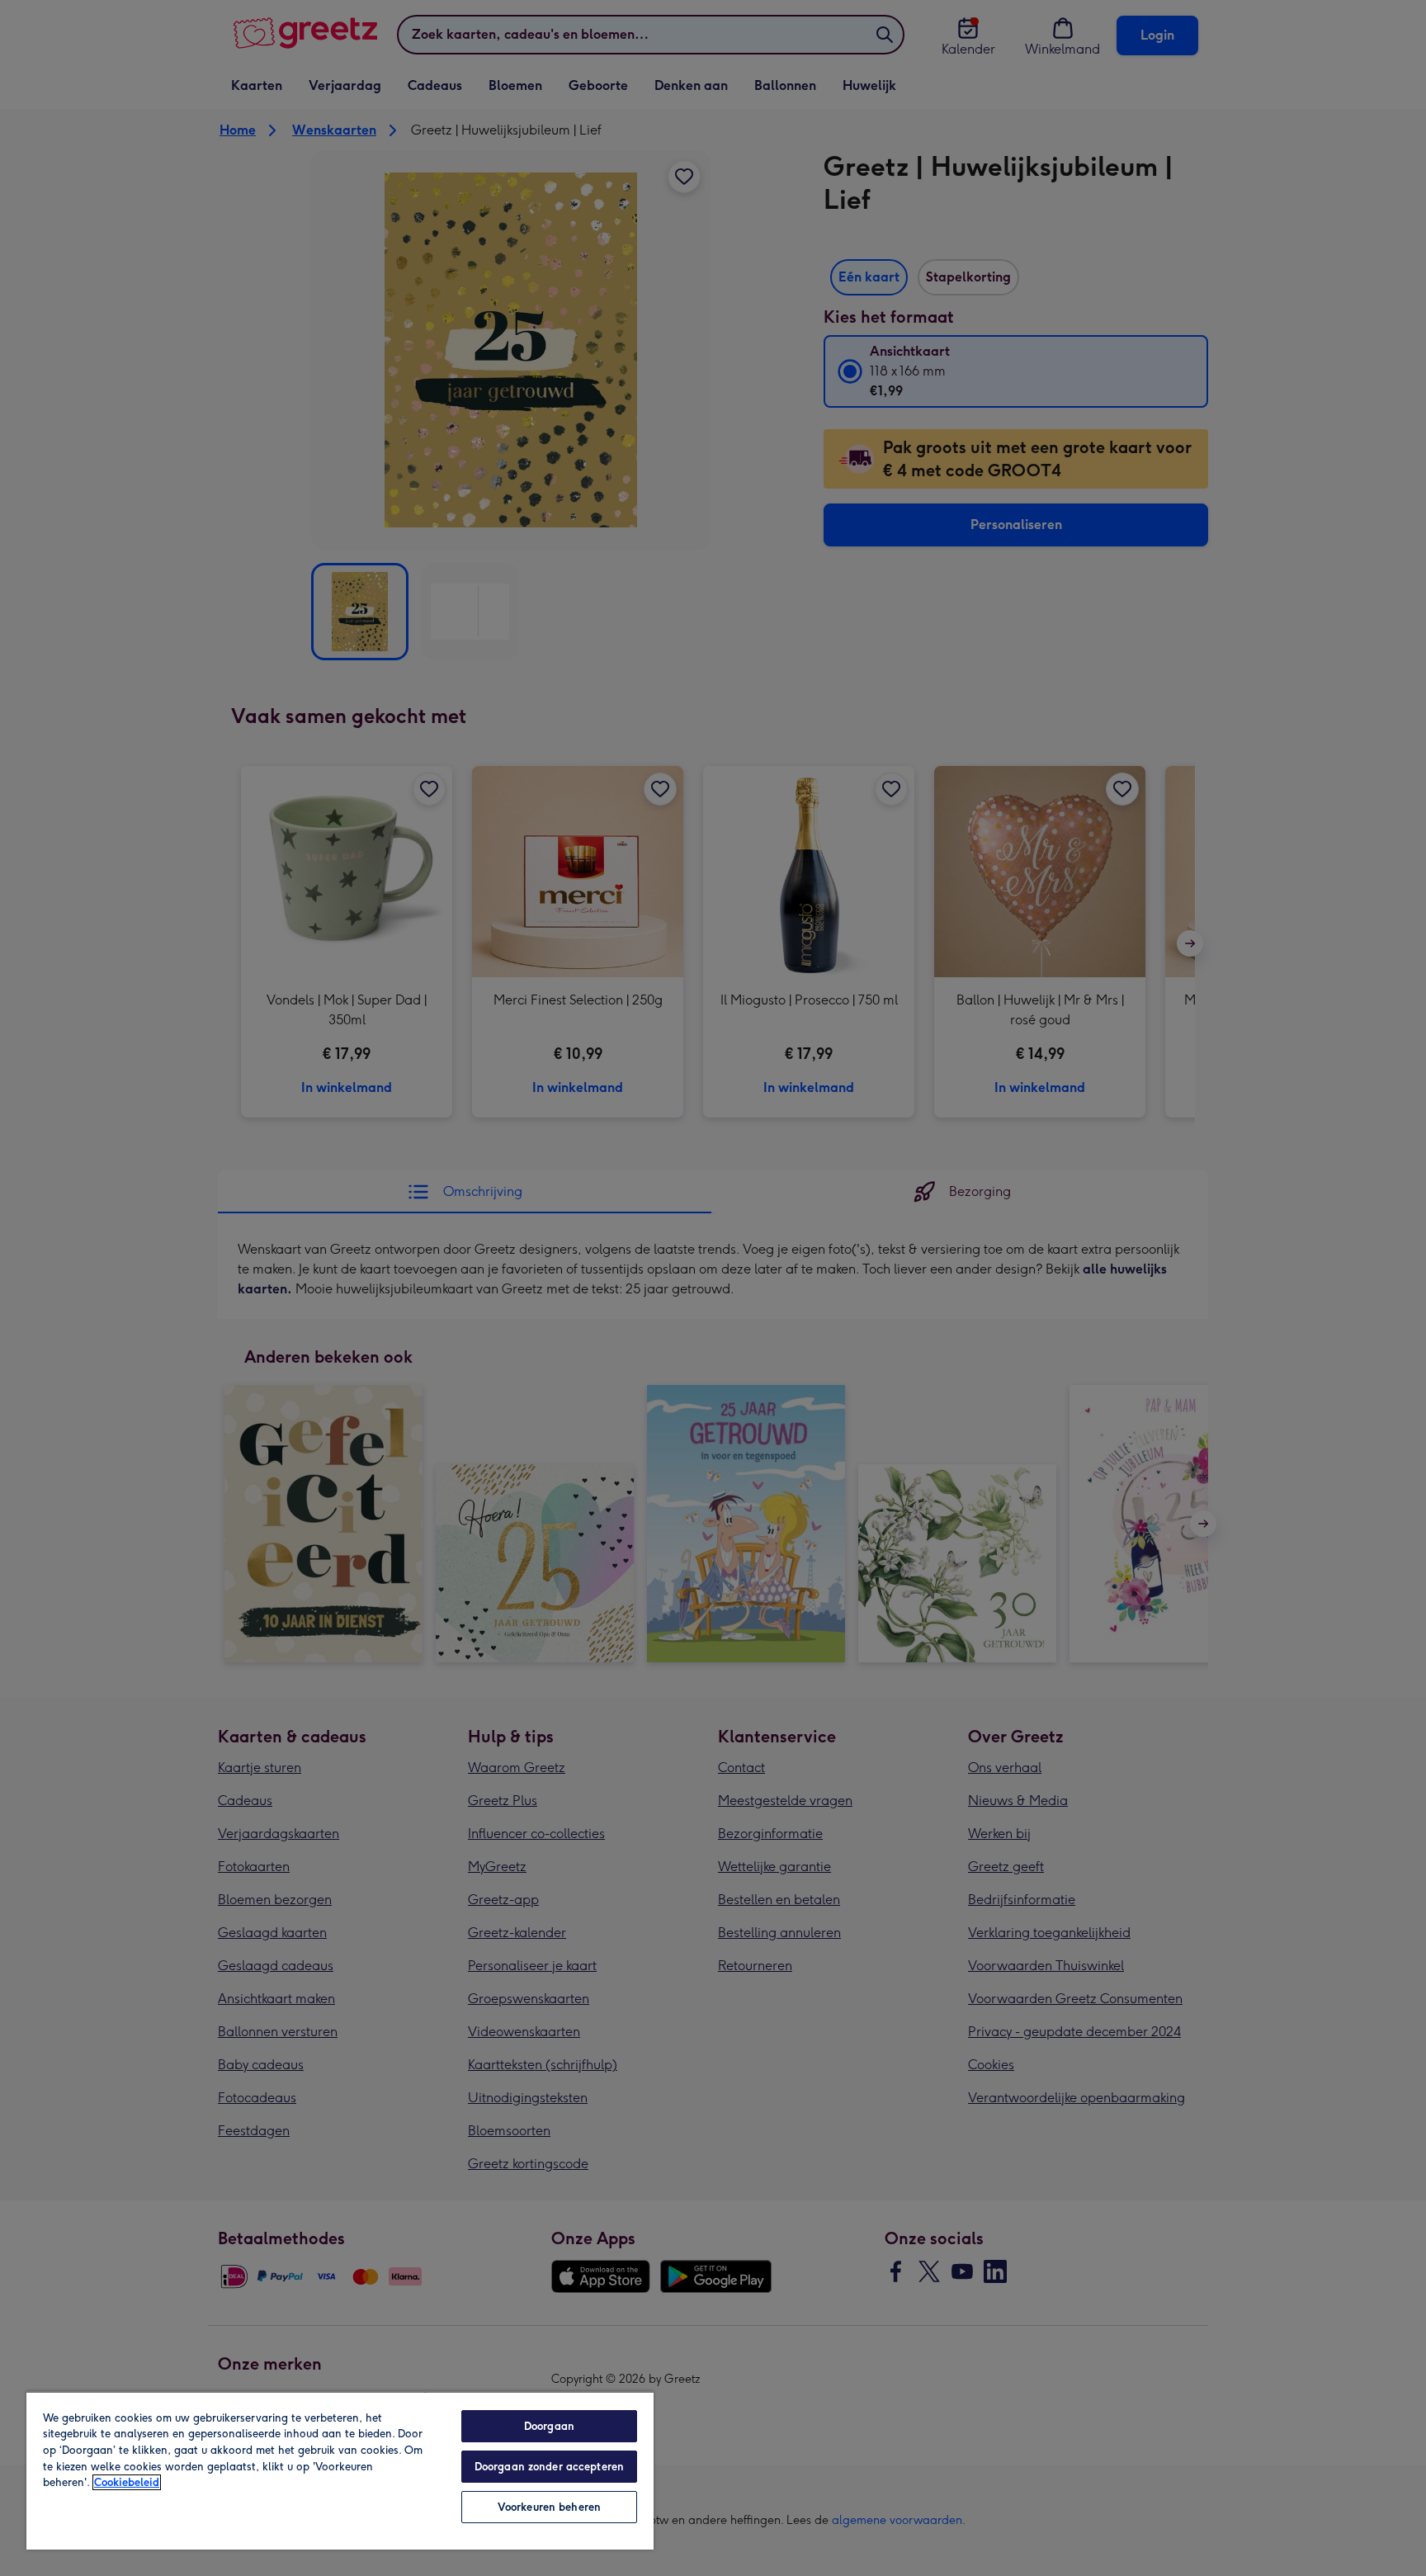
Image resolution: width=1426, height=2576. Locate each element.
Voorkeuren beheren (549, 2507)
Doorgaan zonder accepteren (549, 2467)
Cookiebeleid (127, 2482)
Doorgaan (549, 2426)
